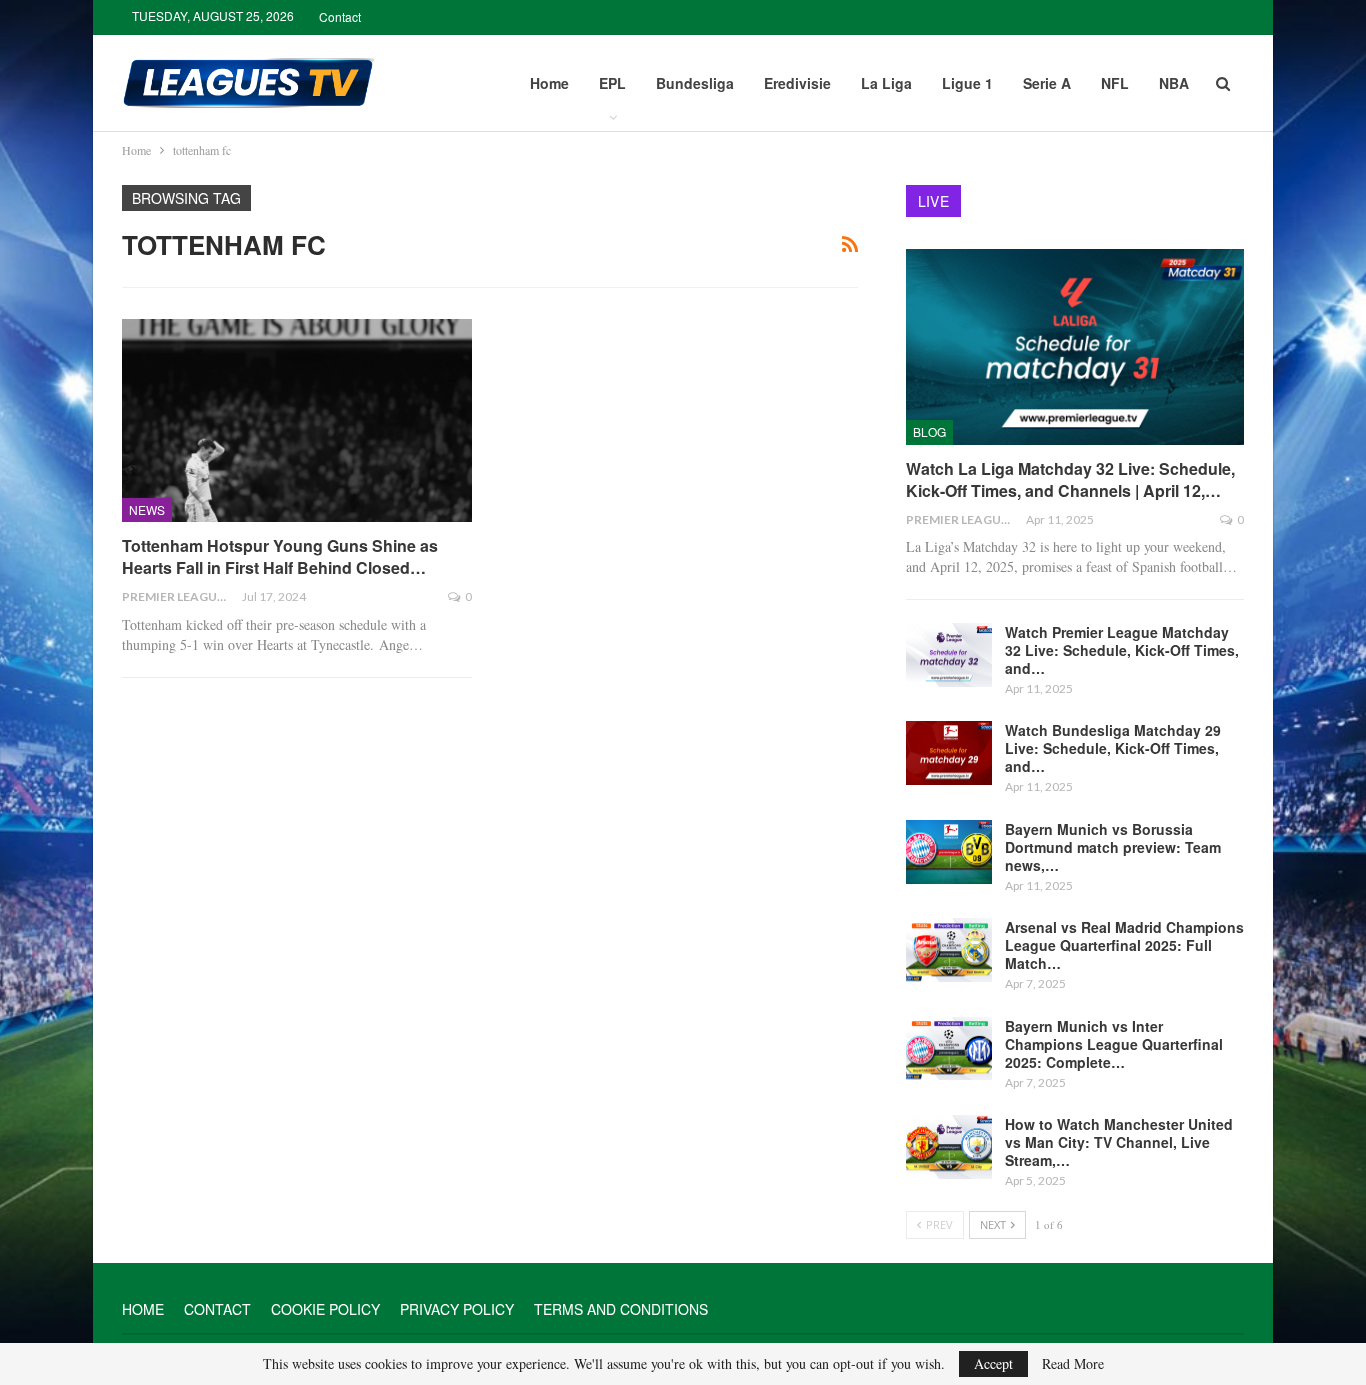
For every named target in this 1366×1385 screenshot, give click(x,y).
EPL (612, 83)
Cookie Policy (325, 1309)
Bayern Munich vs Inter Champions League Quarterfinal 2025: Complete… (1114, 1044)
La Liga (886, 83)
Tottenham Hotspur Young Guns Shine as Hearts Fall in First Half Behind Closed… (280, 556)
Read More (1073, 1364)
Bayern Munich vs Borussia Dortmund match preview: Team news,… (1113, 847)
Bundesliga (695, 83)
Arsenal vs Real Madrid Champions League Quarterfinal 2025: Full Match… (1124, 945)
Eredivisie (797, 83)
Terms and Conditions (621, 1309)
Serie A (1047, 83)
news (147, 509)
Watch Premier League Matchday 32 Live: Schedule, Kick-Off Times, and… (1122, 650)
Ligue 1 (967, 83)
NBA (1174, 83)
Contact (340, 16)
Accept (993, 1363)
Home (549, 83)
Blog (929, 431)
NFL (1115, 83)
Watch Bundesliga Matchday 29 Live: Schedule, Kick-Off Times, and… (1113, 748)
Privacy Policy (457, 1309)
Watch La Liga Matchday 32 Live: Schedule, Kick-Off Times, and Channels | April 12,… (1070, 479)
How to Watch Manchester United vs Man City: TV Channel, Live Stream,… (1119, 1142)
